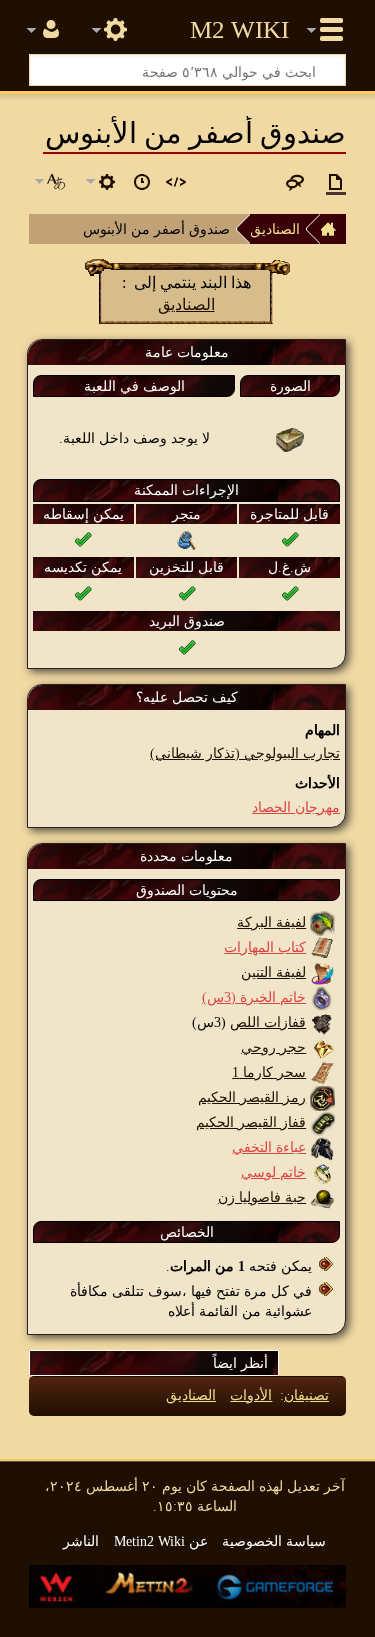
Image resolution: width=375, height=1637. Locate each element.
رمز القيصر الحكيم (252, 1097)
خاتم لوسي (273, 1172)
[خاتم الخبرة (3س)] (322, 997)
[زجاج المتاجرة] (187, 539)
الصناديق (275, 229)
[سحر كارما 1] (322, 1072)
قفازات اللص (268, 1022)
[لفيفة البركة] (322, 922)
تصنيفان (306, 1395)
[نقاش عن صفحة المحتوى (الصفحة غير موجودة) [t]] (295, 182)
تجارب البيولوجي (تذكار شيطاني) (245, 753)
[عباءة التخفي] (322, 1147)
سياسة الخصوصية (274, 1541)
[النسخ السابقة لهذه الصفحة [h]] (142, 182)
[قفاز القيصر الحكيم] (322, 1122)
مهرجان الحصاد (296, 807)
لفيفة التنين (273, 972)
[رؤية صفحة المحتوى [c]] (336, 182)
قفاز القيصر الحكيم (251, 1122)
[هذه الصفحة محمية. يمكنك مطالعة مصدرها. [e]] (176, 182)
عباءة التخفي (269, 1147)
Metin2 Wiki (239, 30)
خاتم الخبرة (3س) (254, 997)
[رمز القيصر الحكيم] (322, 1097)
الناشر (81, 1541)
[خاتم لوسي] (322, 1172)
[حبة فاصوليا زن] (322, 1197)
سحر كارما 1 (269, 1072)
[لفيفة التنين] (322, 972)
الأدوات (251, 1395)
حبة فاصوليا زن (262, 1197)
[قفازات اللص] (322, 1022)
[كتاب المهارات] (322, 947)
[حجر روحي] (322, 1047)
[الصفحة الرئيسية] (333, 229)
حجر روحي (273, 1047)
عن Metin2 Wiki (161, 1541)
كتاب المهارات (265, 947)
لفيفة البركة (271, 922)
